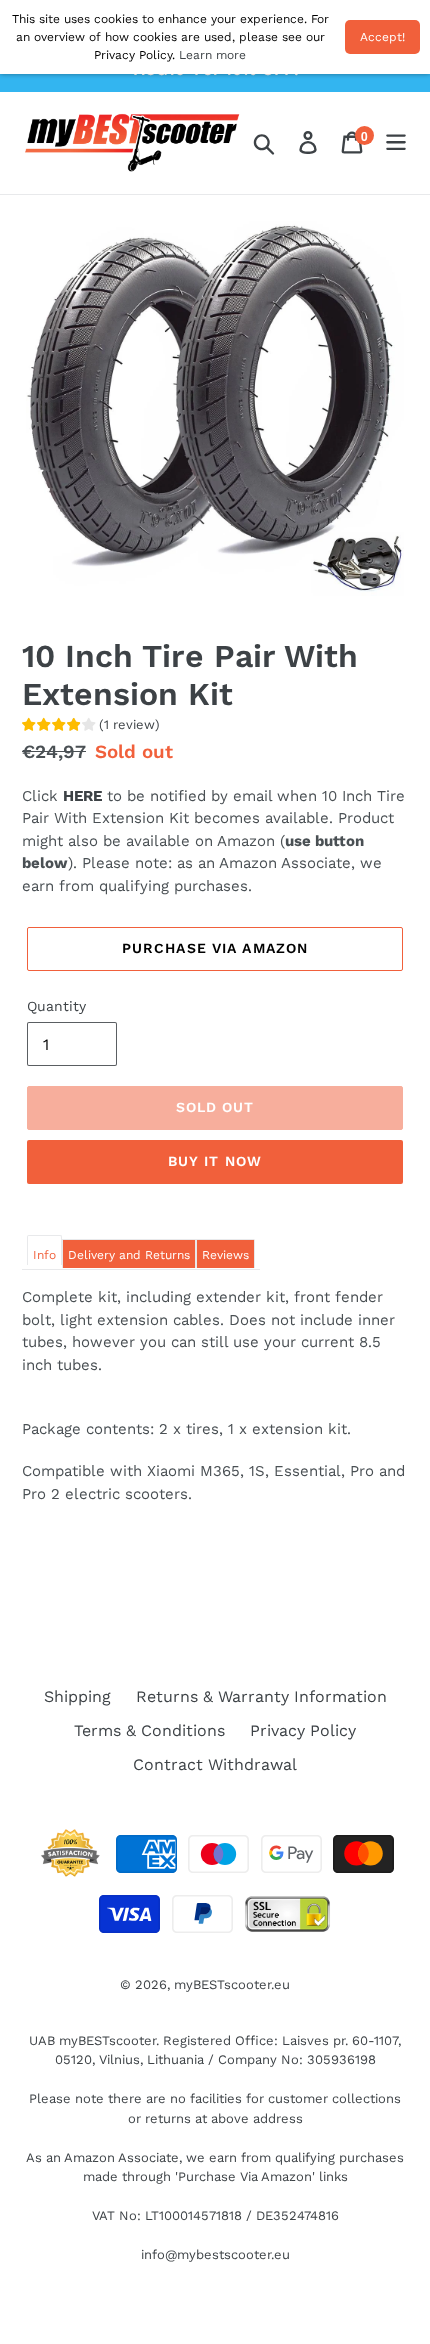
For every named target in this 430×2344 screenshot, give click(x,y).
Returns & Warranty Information (261, 1696)
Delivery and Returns (129, 1255)
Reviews (225, 1255)
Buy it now (215, 1161)
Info (44, 1255)
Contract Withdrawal (215, 1764)
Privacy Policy (303, 1730)
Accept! (382, 37)
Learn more (212, 55)
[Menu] (396, 143)
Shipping (77, 1696)
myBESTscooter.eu (232, 1984)
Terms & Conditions (149, 1730)
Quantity (56, 1006)
